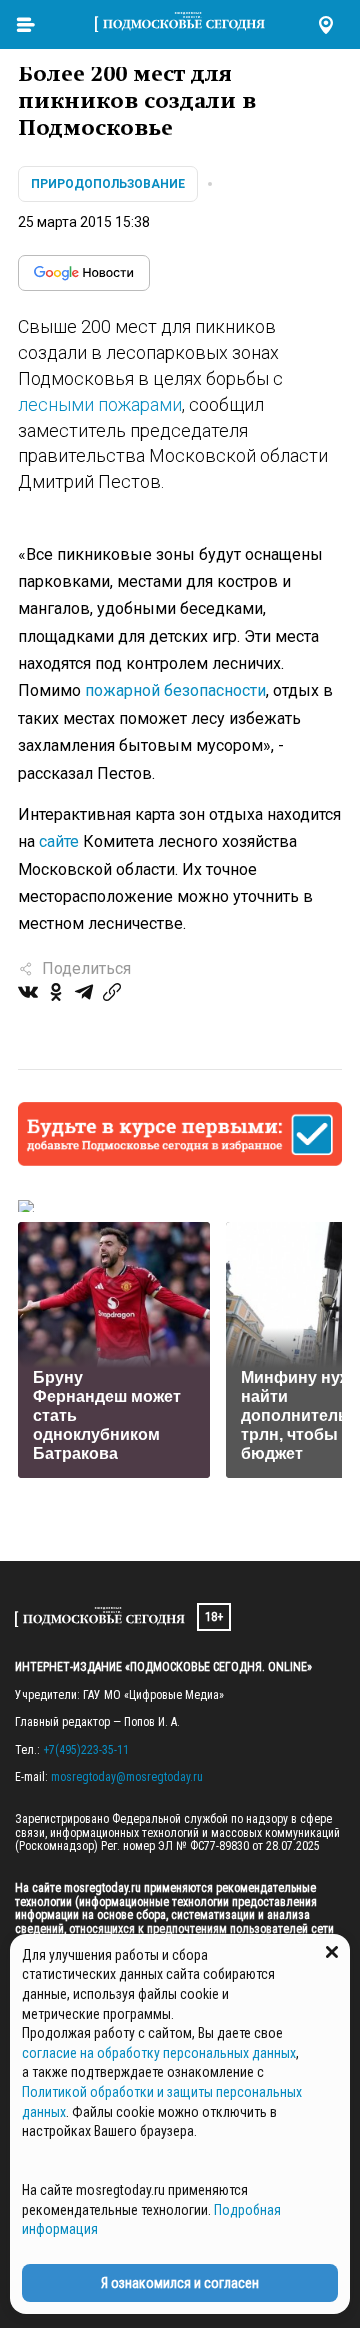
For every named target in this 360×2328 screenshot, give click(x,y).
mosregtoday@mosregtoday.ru (127, 1777)
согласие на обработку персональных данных (159, 2053)
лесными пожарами (100, 404)
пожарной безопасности (175, 690)
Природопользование (108, 184)
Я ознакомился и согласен (180, 2283)
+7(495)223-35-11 (86, 1750)
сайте (59, 841)
